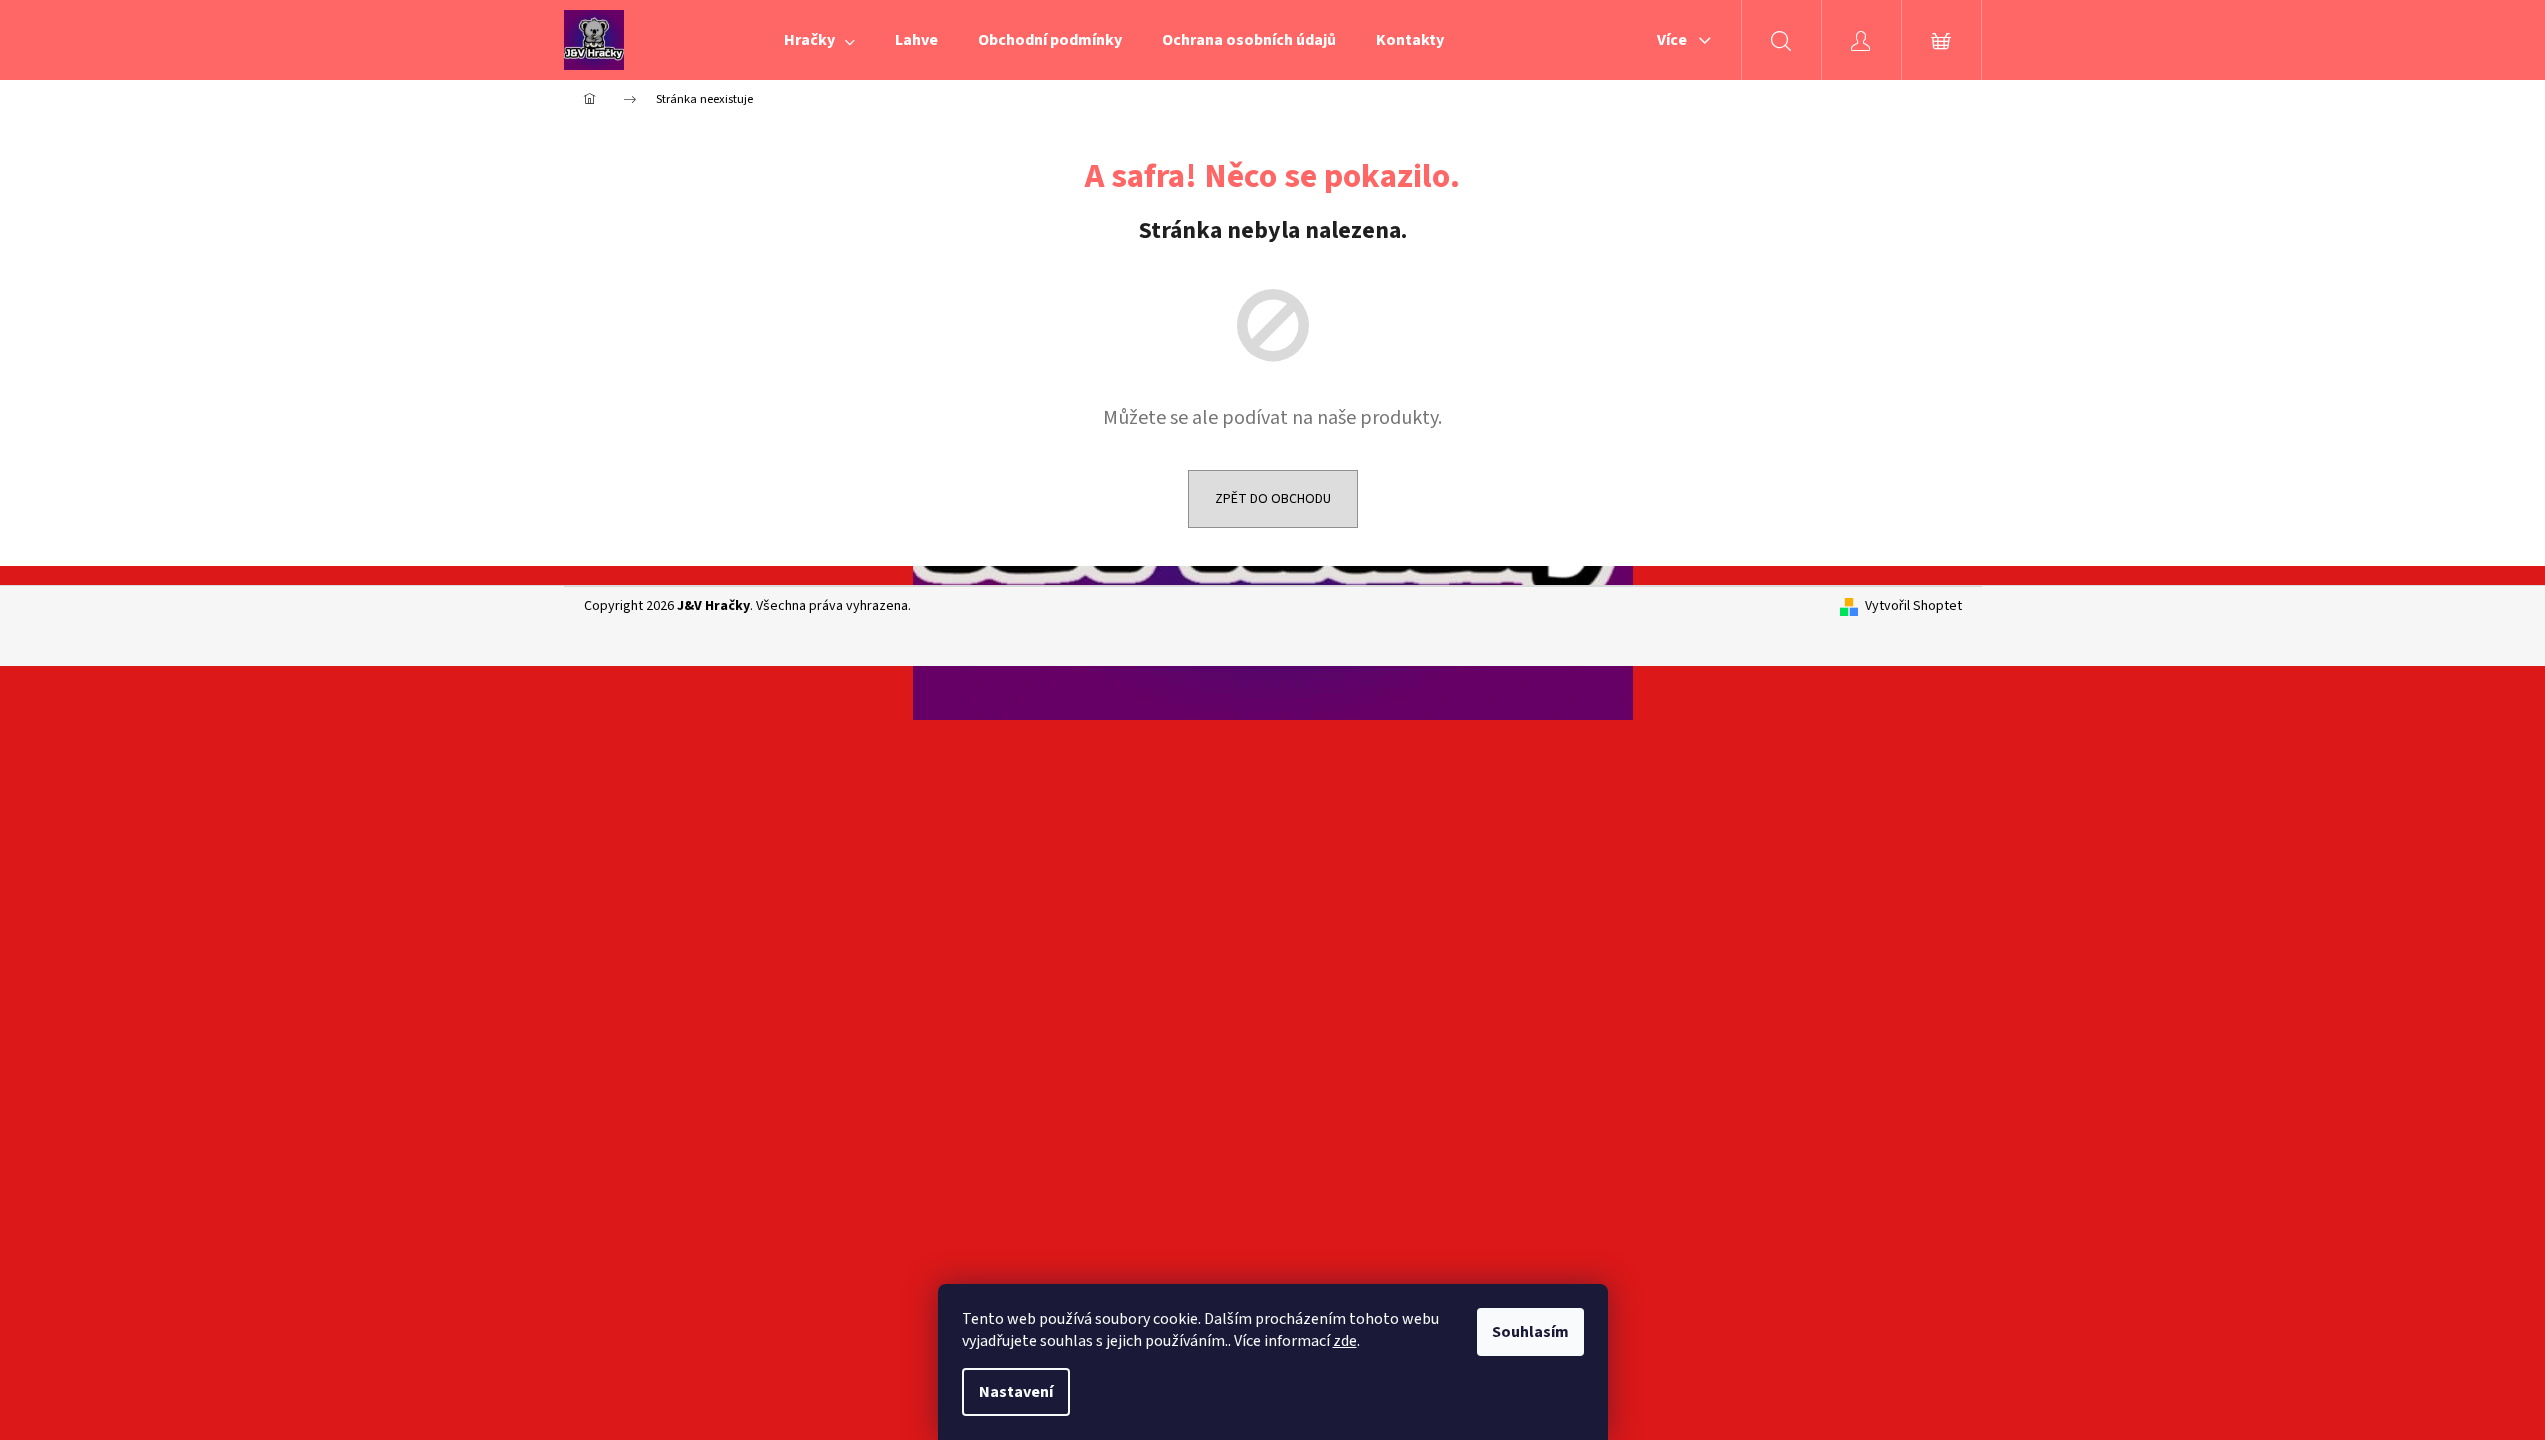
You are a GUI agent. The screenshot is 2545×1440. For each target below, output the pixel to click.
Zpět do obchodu (1273, 499)
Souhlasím (1530, 1332)
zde (1345, 1341)
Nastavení (1016, 1392)
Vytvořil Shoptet (1913, 606)
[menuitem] (819, 40)
